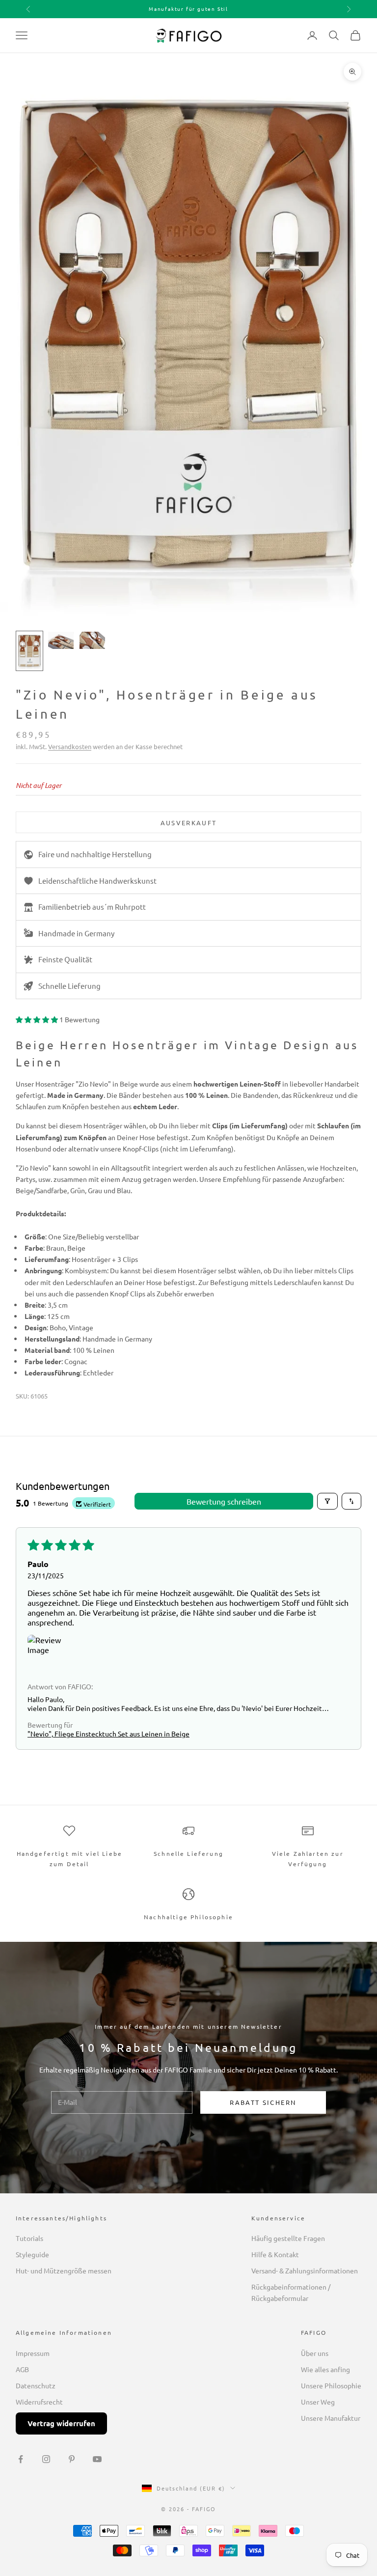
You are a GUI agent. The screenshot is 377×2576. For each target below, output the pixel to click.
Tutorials (29, 2238)
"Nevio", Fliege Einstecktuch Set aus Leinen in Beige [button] (108, 1734)
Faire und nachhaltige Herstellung (95, 854)
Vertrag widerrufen (61, 2423)
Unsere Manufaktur (331, 2418)
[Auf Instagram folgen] (46, 2459)
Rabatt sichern (263, 2102)
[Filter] (327, 1501)
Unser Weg (318, 2402)
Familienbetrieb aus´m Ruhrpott (92, 907)
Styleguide (32, 2254)
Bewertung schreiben (224, 1501)
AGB (22, 2369)
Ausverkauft (189, 823)
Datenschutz (36, 2385)
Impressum (33, 2353)
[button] (38, 1019)
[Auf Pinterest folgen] (72, 2459)
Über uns (315, 2353)
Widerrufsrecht (39, 2402)
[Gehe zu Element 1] (29, 651)
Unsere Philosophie (331, 2385)
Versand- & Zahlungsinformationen (305, 2270)
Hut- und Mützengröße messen (64, 2270)
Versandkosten (70, 746)
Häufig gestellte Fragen (288, 2238)
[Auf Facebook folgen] (21, 2459)
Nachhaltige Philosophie (188, 1917)
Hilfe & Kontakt (275, 2254)
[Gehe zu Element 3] (92, 640)
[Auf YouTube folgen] (97, 2459)
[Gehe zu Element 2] (61, 640)
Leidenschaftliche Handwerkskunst (97, 881)
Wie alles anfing (325, 2369)
